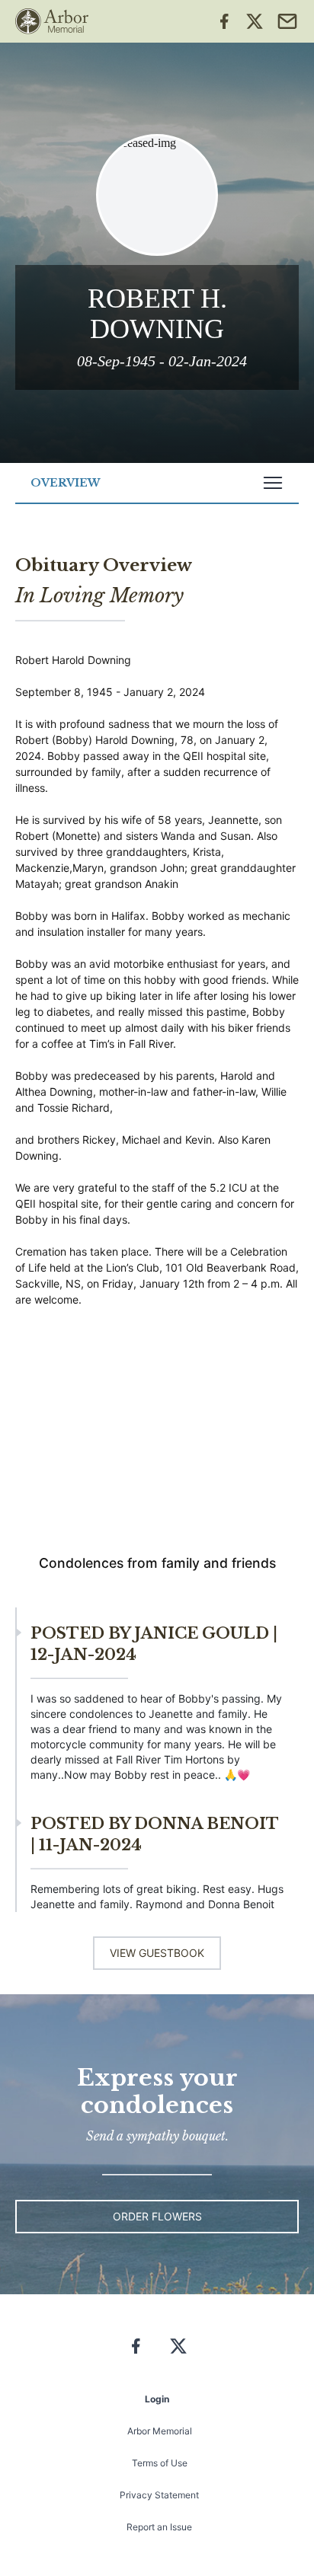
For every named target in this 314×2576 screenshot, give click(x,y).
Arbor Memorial (160, 2431)
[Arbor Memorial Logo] (52, 21)
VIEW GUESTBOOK (157, 1953)
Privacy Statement (159, 2495)
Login (157, 2399)
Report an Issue (159, 2527)
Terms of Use (160, 2463)
